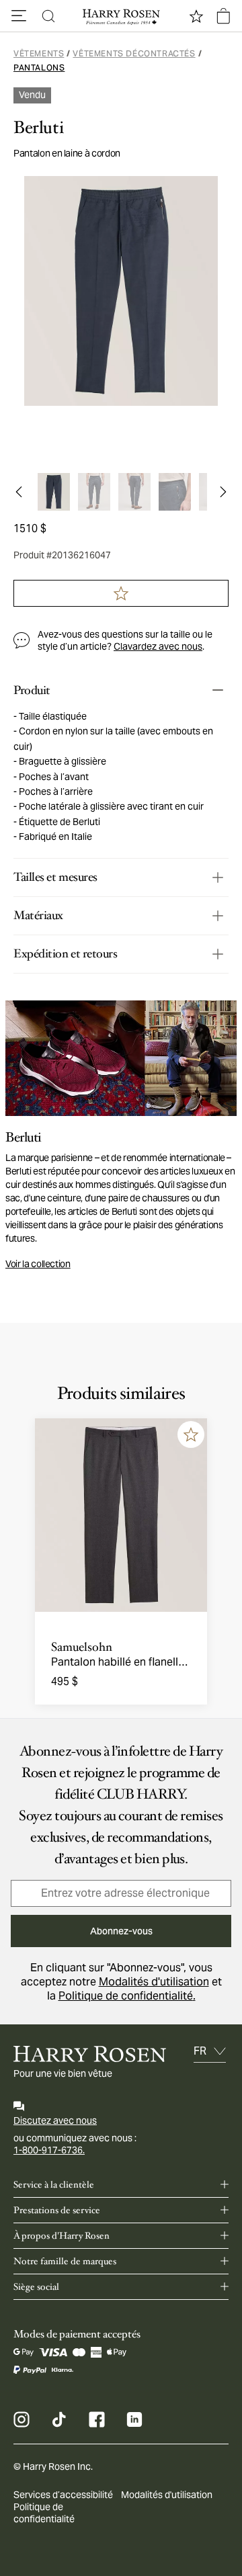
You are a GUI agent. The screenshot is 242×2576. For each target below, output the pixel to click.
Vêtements (39, 53)
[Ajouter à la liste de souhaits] (191, 1434)
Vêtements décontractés (134, 53)
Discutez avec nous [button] (55, 2120)
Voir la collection (38, 1264)
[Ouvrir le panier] (223, 16)
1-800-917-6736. (49, 2150)
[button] (19, 16)
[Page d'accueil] (121, 16)
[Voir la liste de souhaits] (196, 16)
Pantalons (39, 68)
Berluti (38, 128)
